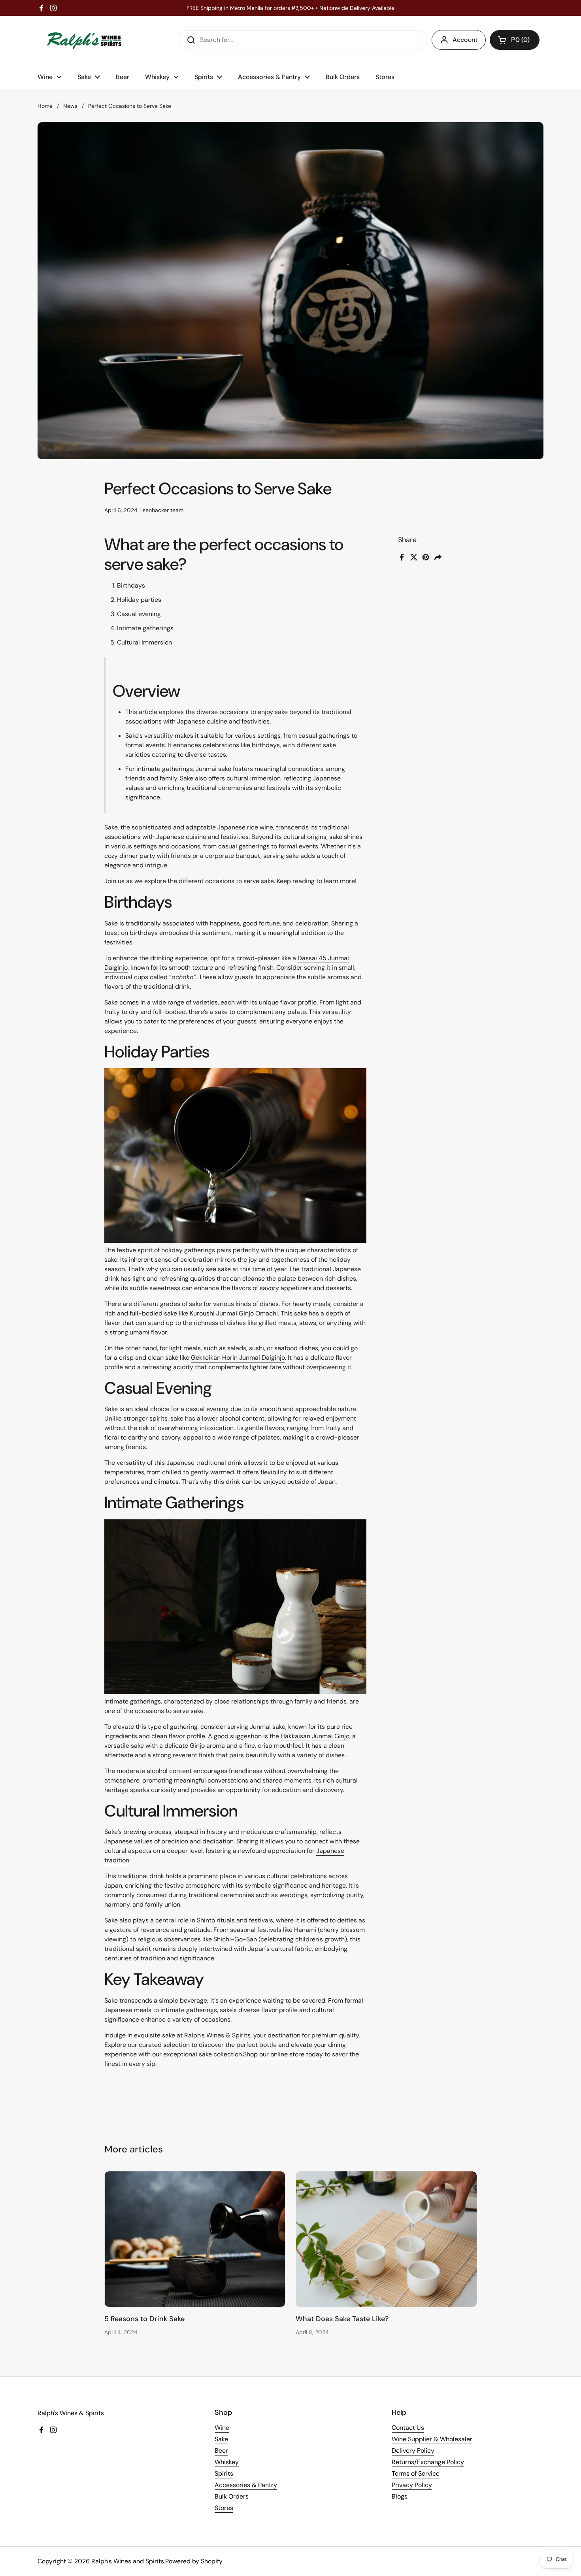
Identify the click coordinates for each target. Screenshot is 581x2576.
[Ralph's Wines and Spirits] (84, 40)
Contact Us (408, 2428)
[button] (515, 40)
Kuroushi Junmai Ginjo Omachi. (234, 1313)
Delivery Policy (413, 2451)
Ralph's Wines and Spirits (128, 2561)
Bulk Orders (232, 2496)
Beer (221, 2451)
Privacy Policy (412, 2485)
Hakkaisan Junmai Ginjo (315, 1736)
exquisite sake (155, 2035)
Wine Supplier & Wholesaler (432, 2439)
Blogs (400, 2496)
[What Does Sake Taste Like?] (386, 2239)
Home (45, 106)
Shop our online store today (283, 2054)
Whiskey (227, 2462)
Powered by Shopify (194, 2561)
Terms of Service (416, 2473)
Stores (224, 2508)
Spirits (224, 2473)
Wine (222, 2428)
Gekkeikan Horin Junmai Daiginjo (238, 1358)
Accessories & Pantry (246, 2485)
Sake (221, 2439)
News (70, 106)
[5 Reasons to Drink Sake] (195, 2239)
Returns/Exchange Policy (428, 2462)
